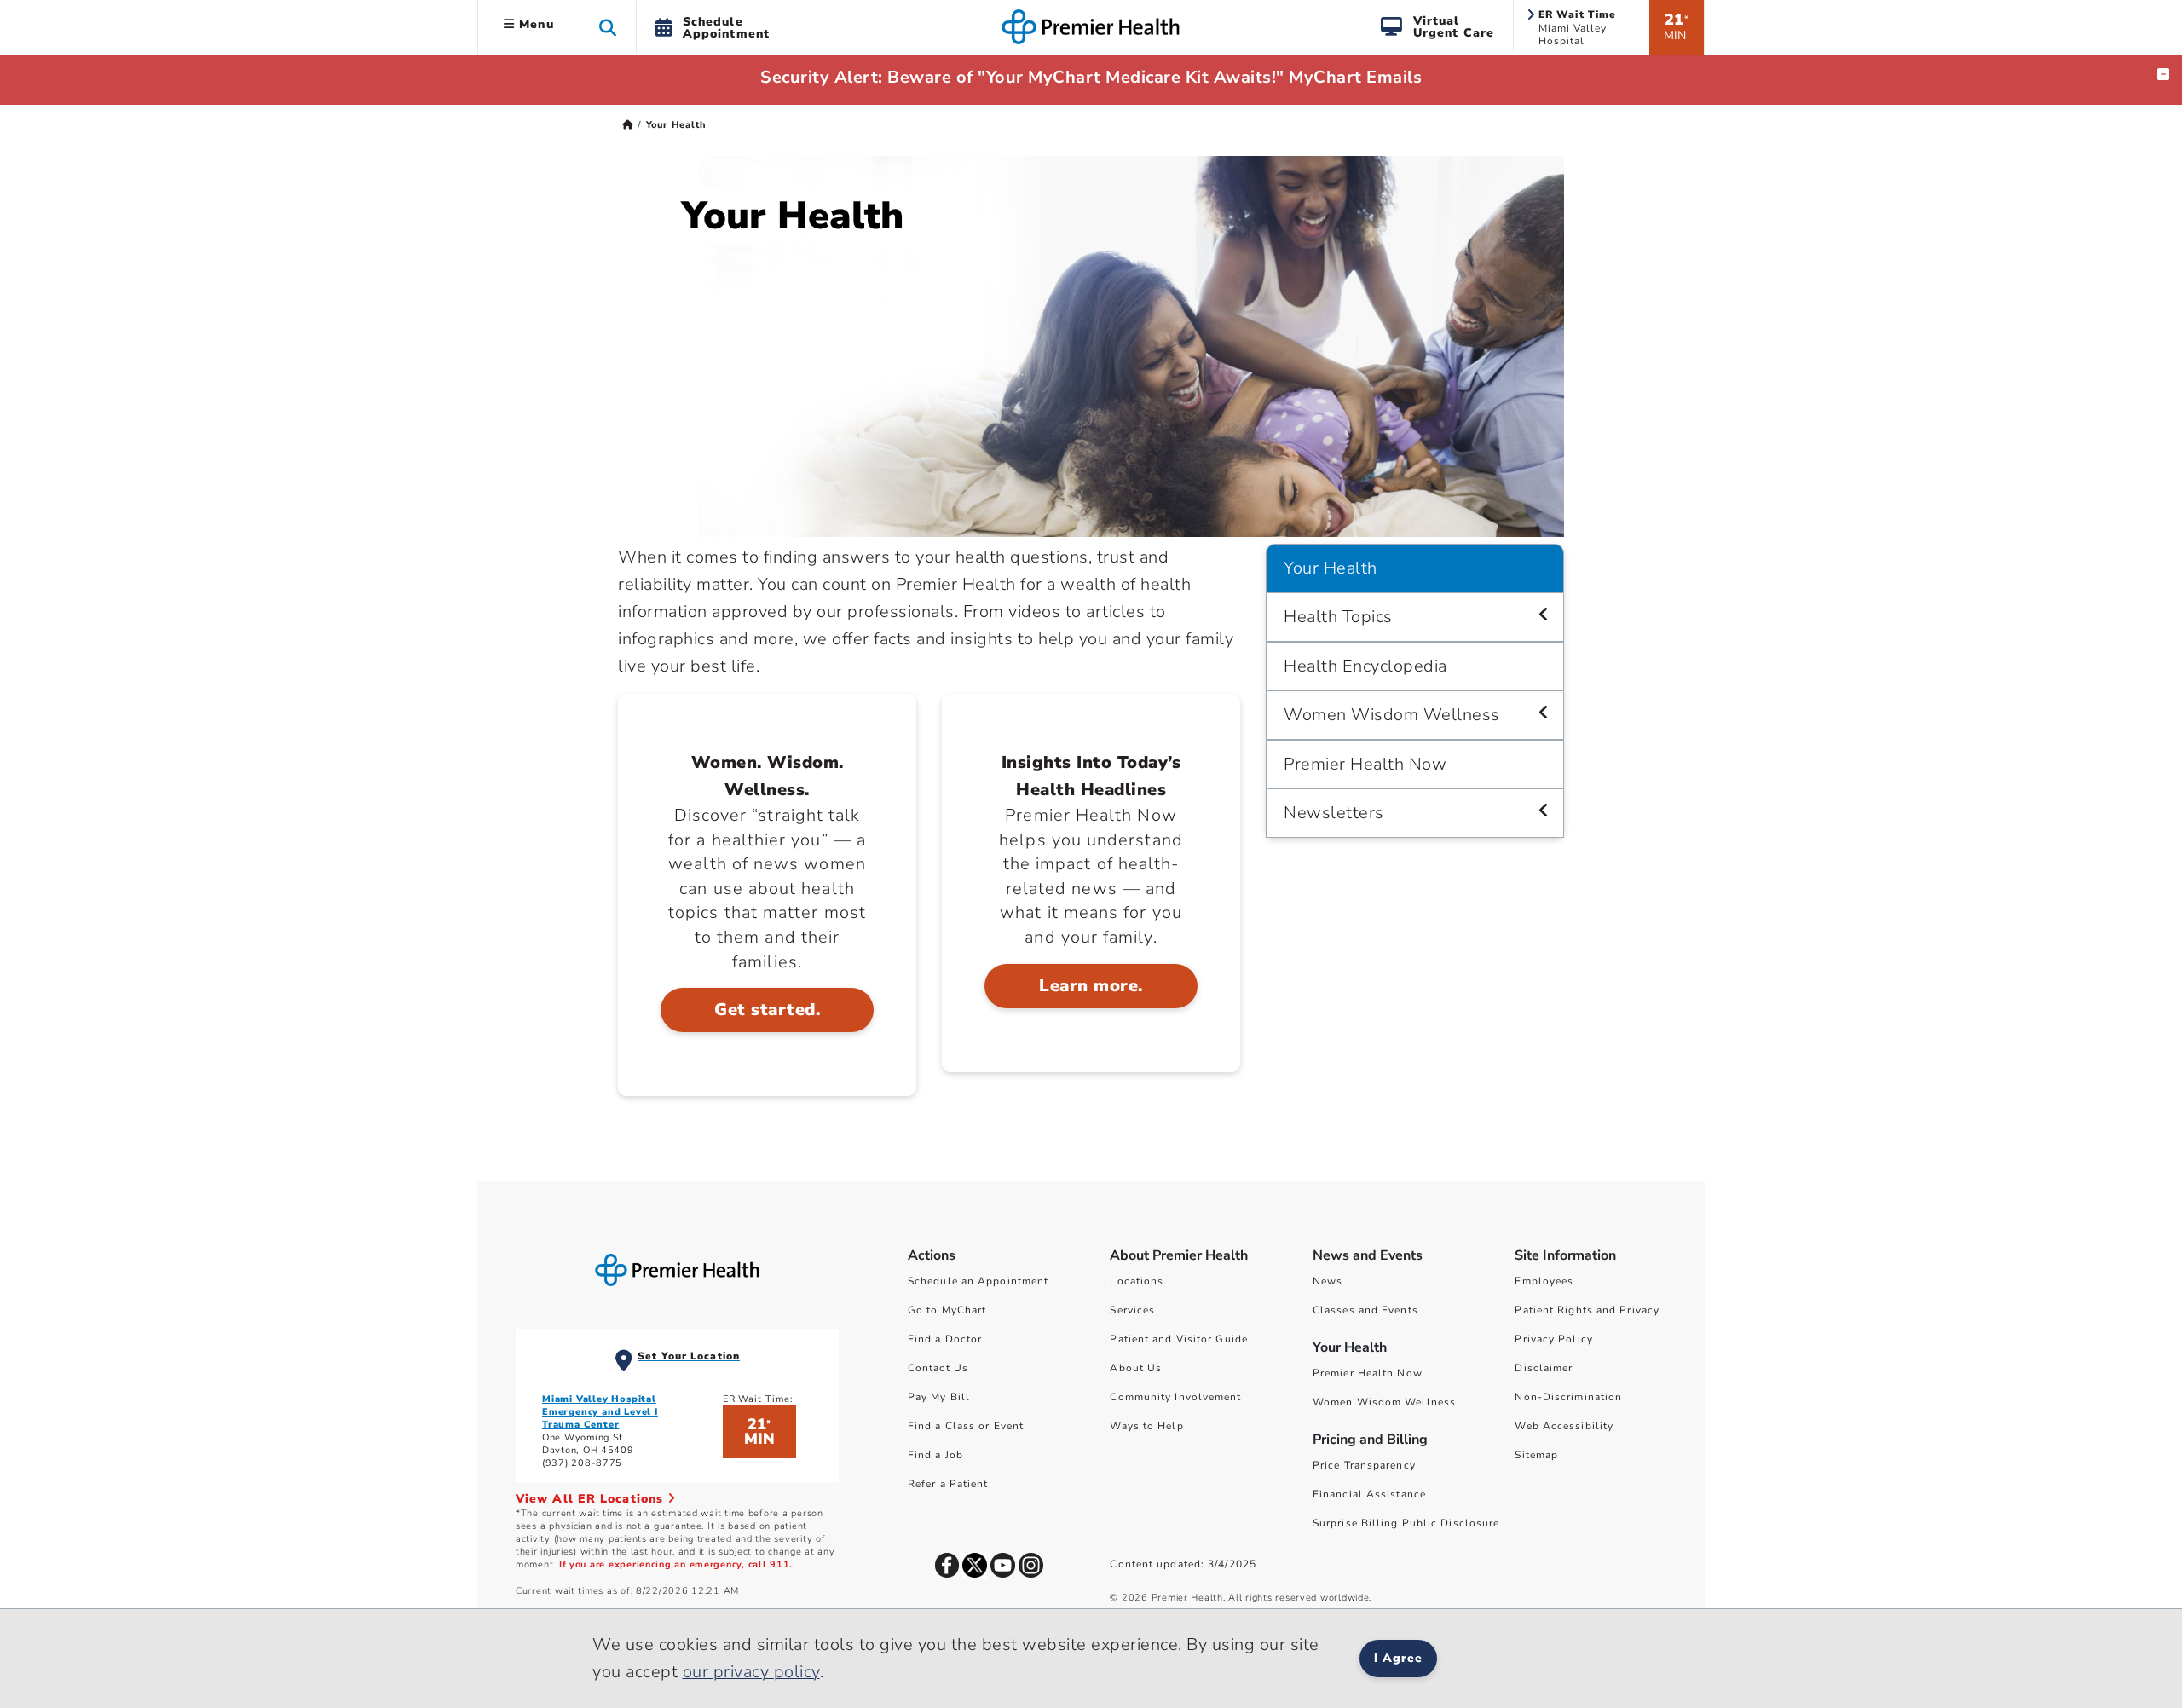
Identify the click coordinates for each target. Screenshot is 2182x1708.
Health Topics (1338, 617)
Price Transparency (1364, 1465)
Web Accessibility (1564, 1426)
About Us (1136, 1368)
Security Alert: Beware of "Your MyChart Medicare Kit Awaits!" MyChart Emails (1091, 77)
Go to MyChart (947, 1310)
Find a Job (935, 1455)
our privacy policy (751, 1672)
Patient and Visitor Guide (1179, 1339)
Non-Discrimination (1568, 1397)
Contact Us (938, 1368)
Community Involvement (1175, 1397)
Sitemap (1536, 1455)
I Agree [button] (1398, 1658)
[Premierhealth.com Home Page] (628, 125)
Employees (1544, 1281)
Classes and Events (1365, 1310)
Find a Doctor (945, 1339)
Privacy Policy (1553, 1339)
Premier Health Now (1365, 764)
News (1328, 1281)
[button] (608, 27)
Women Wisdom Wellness (1392, 715)
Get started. (767, 1010)
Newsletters (1334, 813)
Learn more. (1091, 986)
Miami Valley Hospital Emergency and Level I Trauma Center (600, 1412)
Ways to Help (1146, 1426)
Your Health (1331, 568)
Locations (1137, 1281)
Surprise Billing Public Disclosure (1406, 1523)
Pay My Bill (939, 1397)
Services (1132, 1310)
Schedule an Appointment (978, 1281)
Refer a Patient (948, 1484)
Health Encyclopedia (1365, 666)
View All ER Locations (592, 1499)
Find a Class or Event (966, 1426)
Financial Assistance (1369, 1494)
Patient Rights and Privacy (1587, 1310)
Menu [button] (534, 24)
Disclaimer (1544, 1368)
